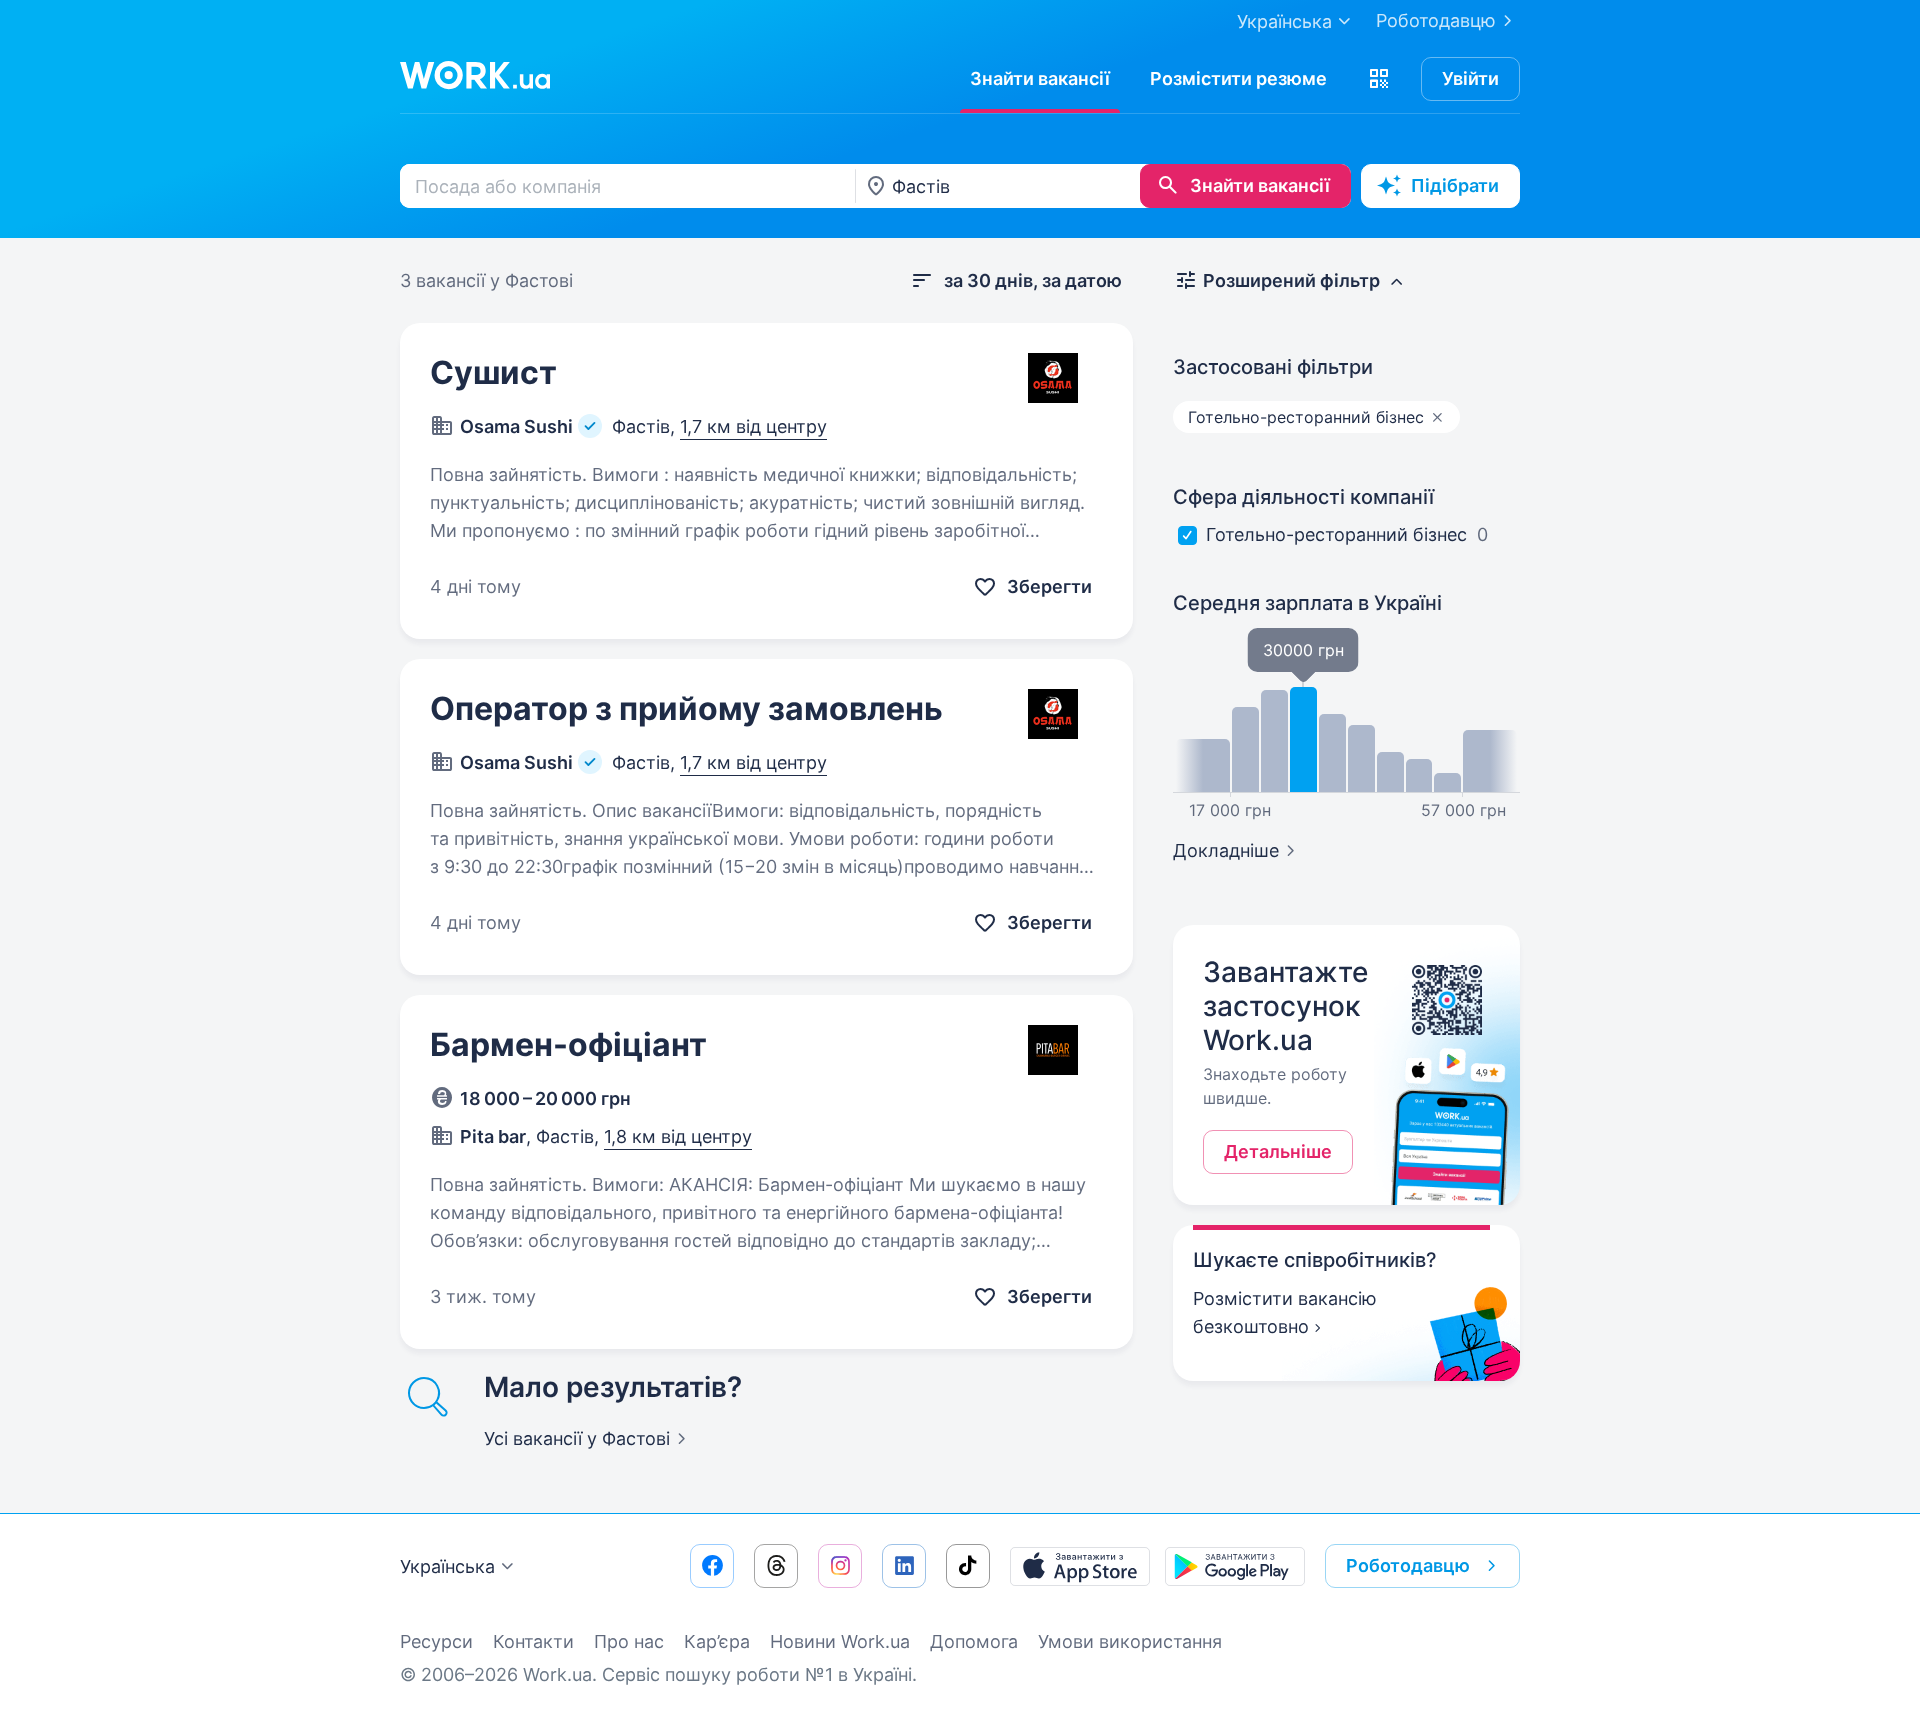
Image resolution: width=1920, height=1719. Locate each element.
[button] (1379, 79)
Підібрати (1455, 185)
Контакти (533, 1641)
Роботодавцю (1436, 20)
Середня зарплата (1307, 603)
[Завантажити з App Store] (1080, 1566)
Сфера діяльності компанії (1303, 497)
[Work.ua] (475, 75)
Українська (447, 1566)
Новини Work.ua (840, 1641)
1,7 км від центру (753, 426)
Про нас (629, 1641)
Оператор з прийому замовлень (686, 708)
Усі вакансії (577, 1438)
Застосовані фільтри (1273, 367)
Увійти (1470, 78)
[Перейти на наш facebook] (712, 1566)
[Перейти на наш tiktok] (968, 1566)
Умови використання (1130, 1641)
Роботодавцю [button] (1408, 1565)
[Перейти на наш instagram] (840, 1566)
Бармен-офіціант (568, 1044)
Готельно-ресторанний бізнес (1336, 534)
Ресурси (436, 1641)
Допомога (974, 1641)
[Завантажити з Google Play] (1235, 1566)
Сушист (493, 372)
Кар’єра (717, 1641)
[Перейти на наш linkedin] (904, 1566)
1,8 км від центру (678, 1136)
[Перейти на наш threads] (776, 1566)
